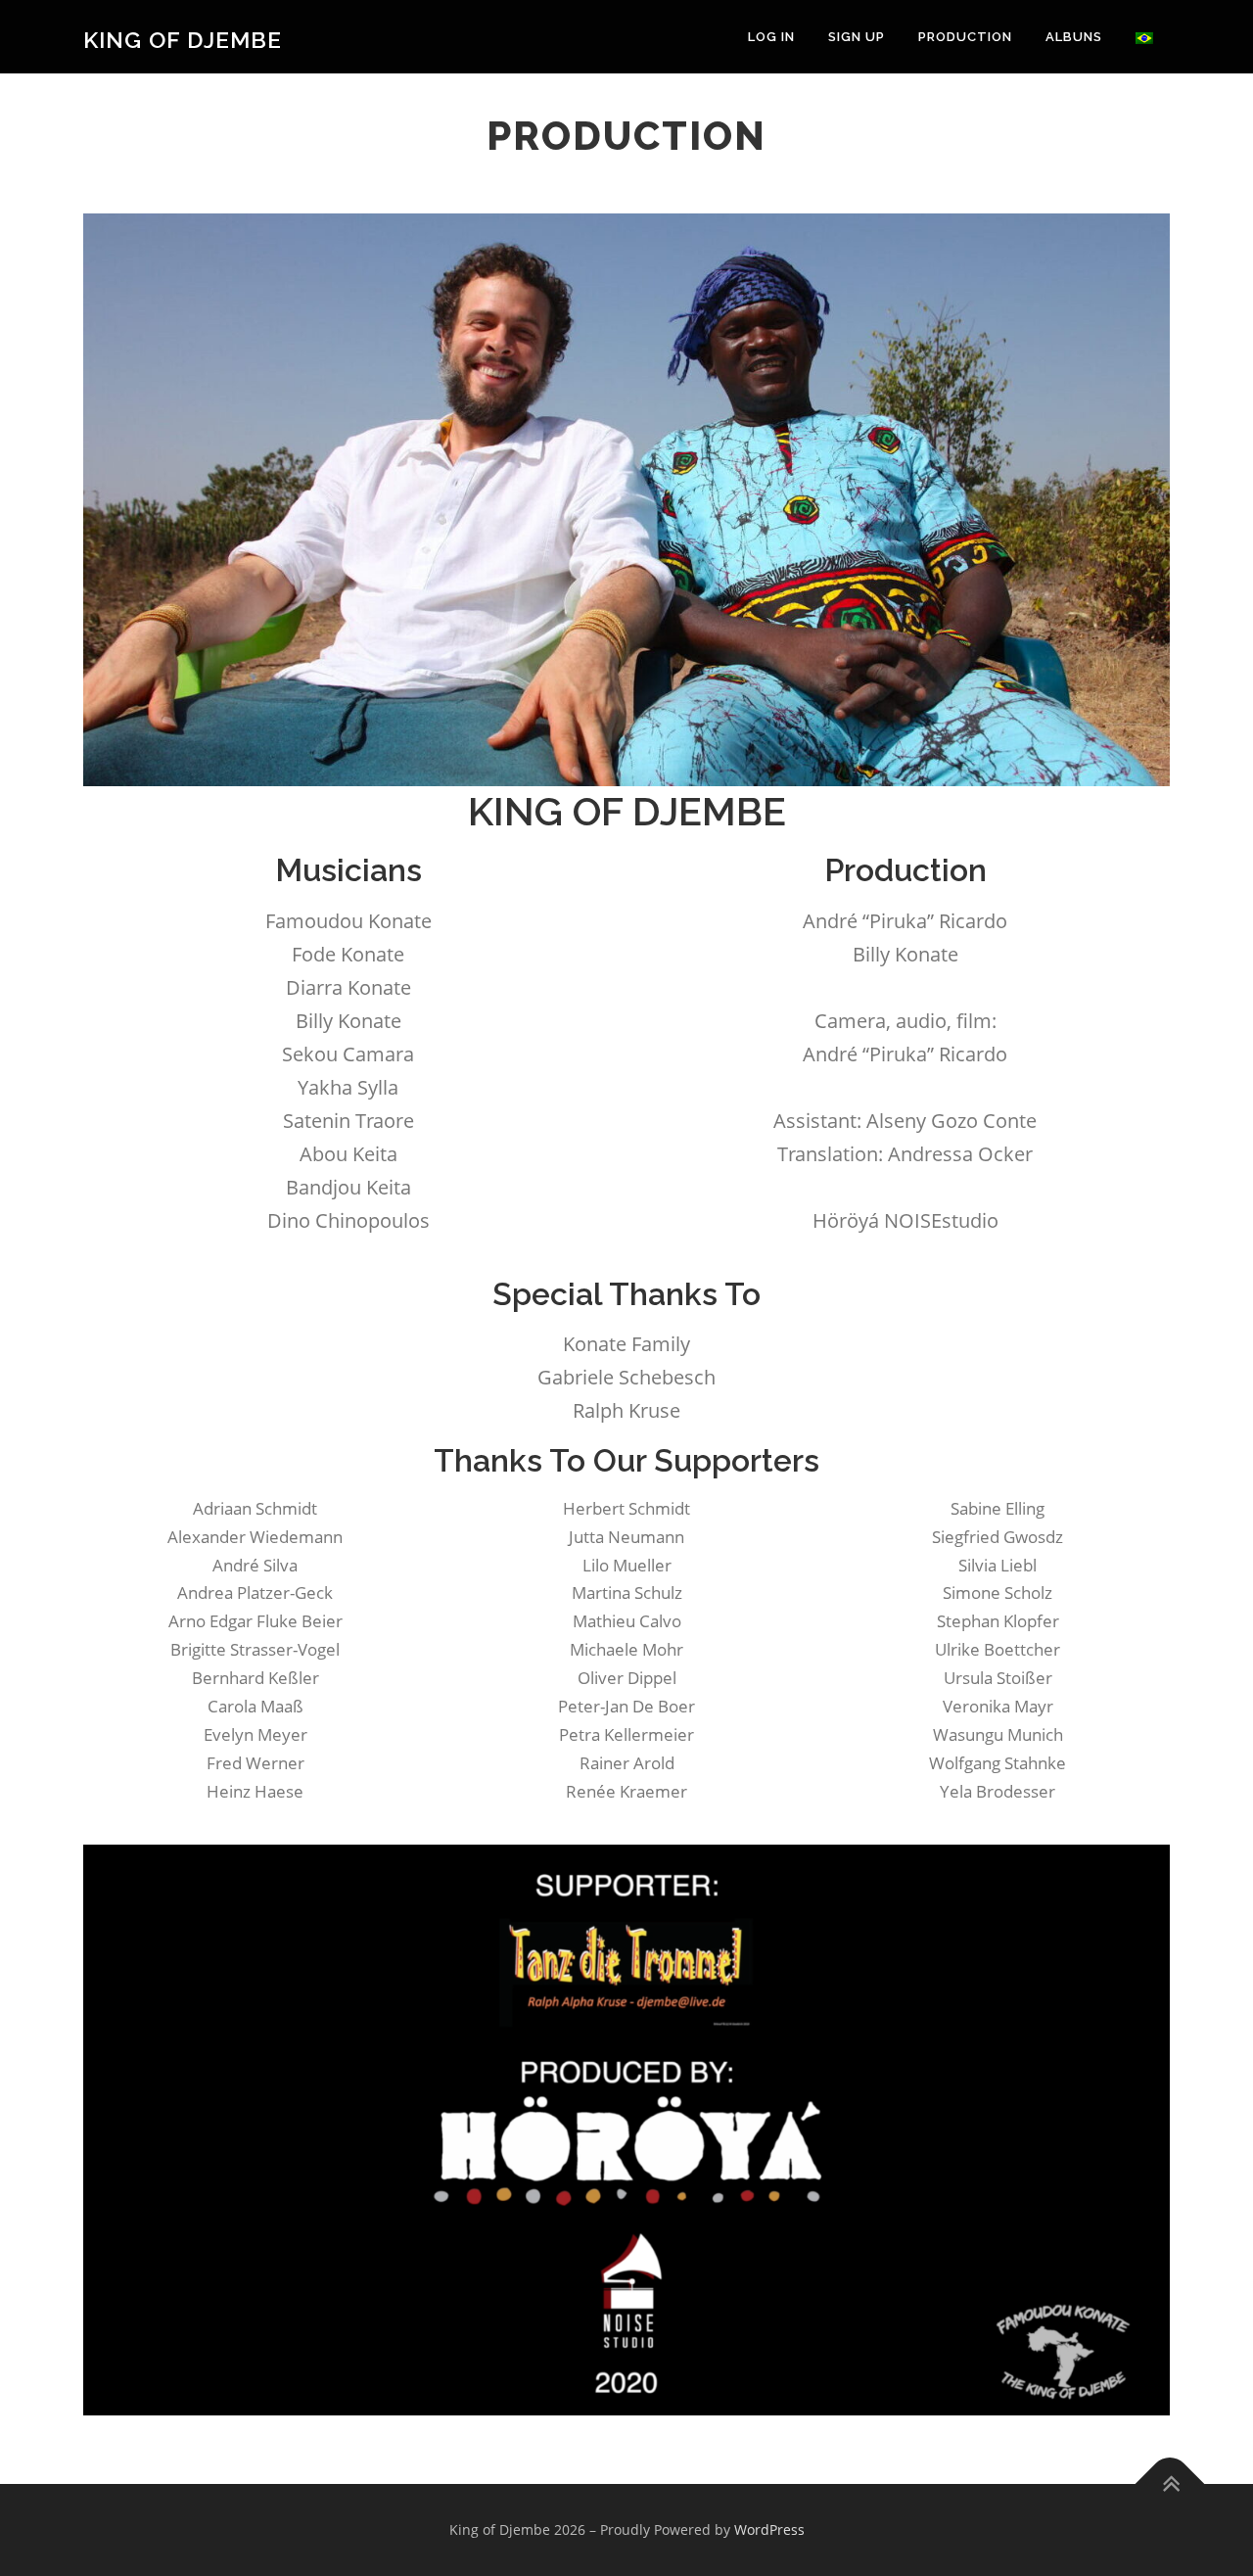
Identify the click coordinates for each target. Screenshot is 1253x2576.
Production (965, 37)
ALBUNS (1074, 37)
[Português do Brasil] (1144, 37)
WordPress (769, 2529)
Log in (771, 37)
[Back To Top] (1170, 2483)
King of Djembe (183, 40)
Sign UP (857, 37)
